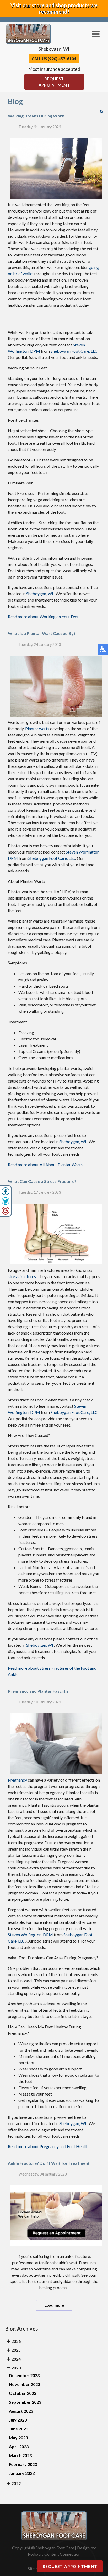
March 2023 (20, 2455)
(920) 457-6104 (62, 58)
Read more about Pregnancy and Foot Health (48, 2146)
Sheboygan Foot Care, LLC (74, 351)
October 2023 (23, 2393)
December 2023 (24, 2375)
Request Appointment (54, 82)
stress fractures (22, 1276)
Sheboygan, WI (40, 594)
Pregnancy (17, 1780)
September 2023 (25, 2402)
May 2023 (18, 2438)
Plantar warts (37, 728)
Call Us (54, 58)
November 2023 (25, 2384)
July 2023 (18, 2420)
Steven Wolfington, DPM (30, 1935)
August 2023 (21, 2411)
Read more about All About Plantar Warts (45, 1164)
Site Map (36, 2569)
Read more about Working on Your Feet (43, 617)
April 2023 (19, 2446)
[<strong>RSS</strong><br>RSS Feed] (102, 112)
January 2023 (22, 2473)
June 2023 (18, 2429)
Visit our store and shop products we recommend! (54, 8)
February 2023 (23, 2464)
